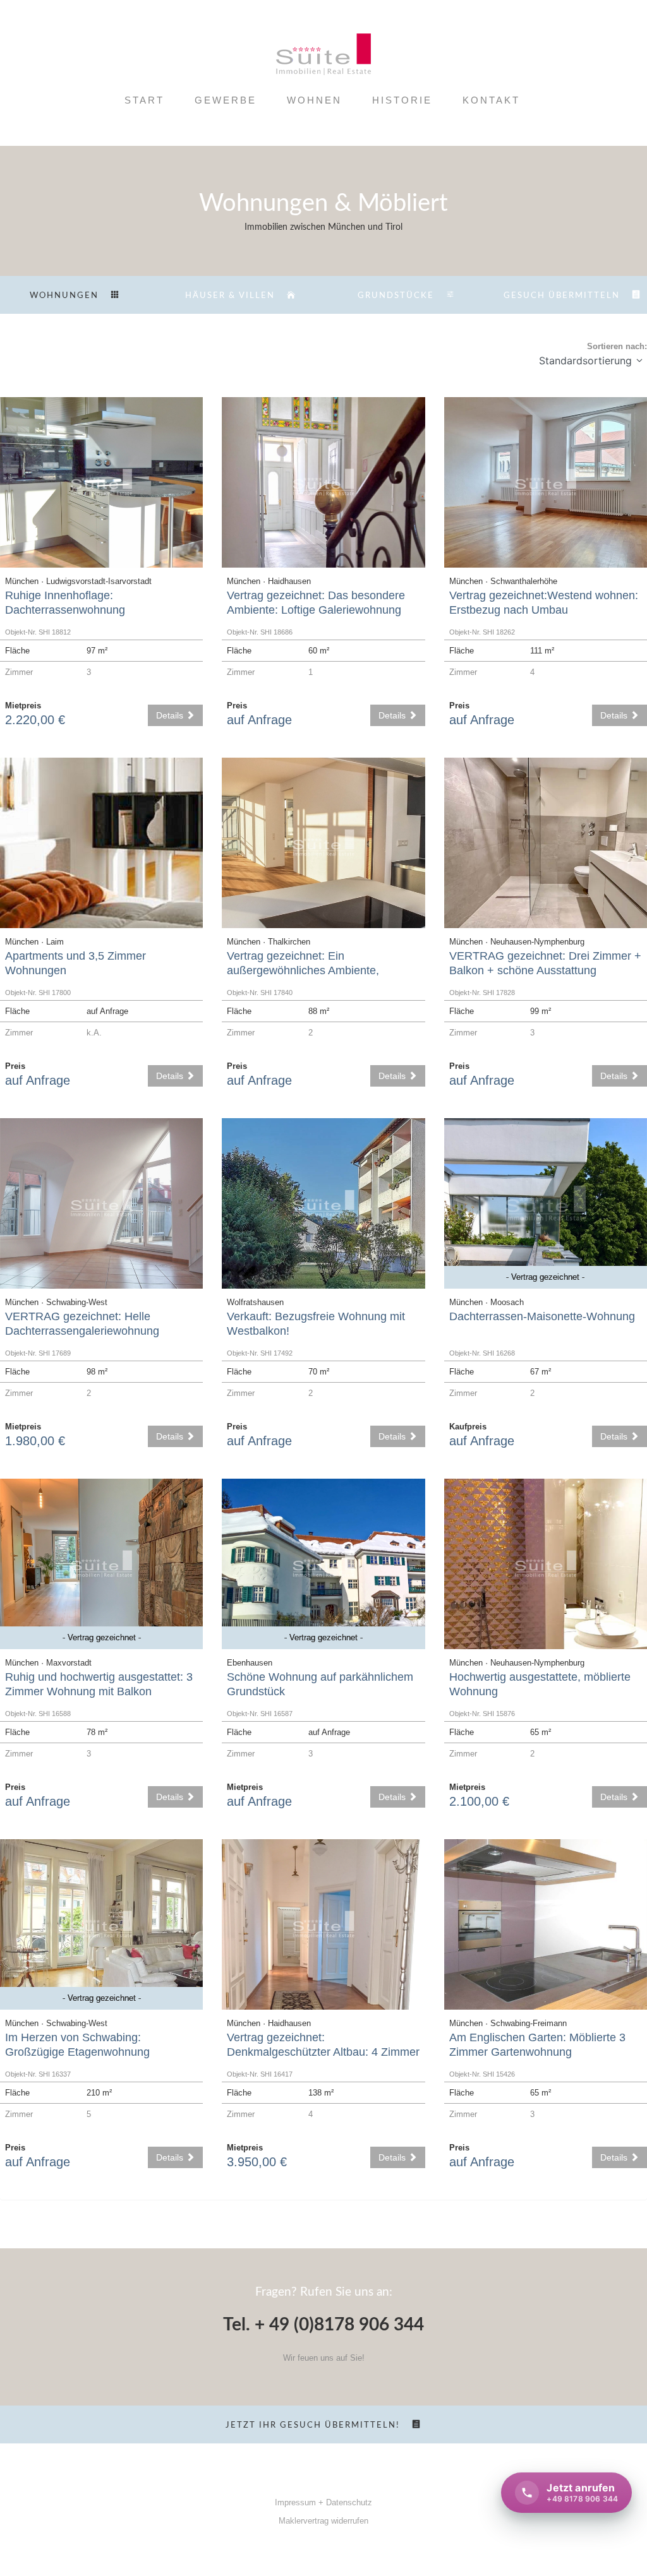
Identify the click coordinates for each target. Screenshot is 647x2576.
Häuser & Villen (230, 296)
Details (171, 715)
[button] (639, 361)
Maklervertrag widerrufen (323, 2521)
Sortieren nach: (617, 346)
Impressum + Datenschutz (323, 2502)
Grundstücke (396, 296)
